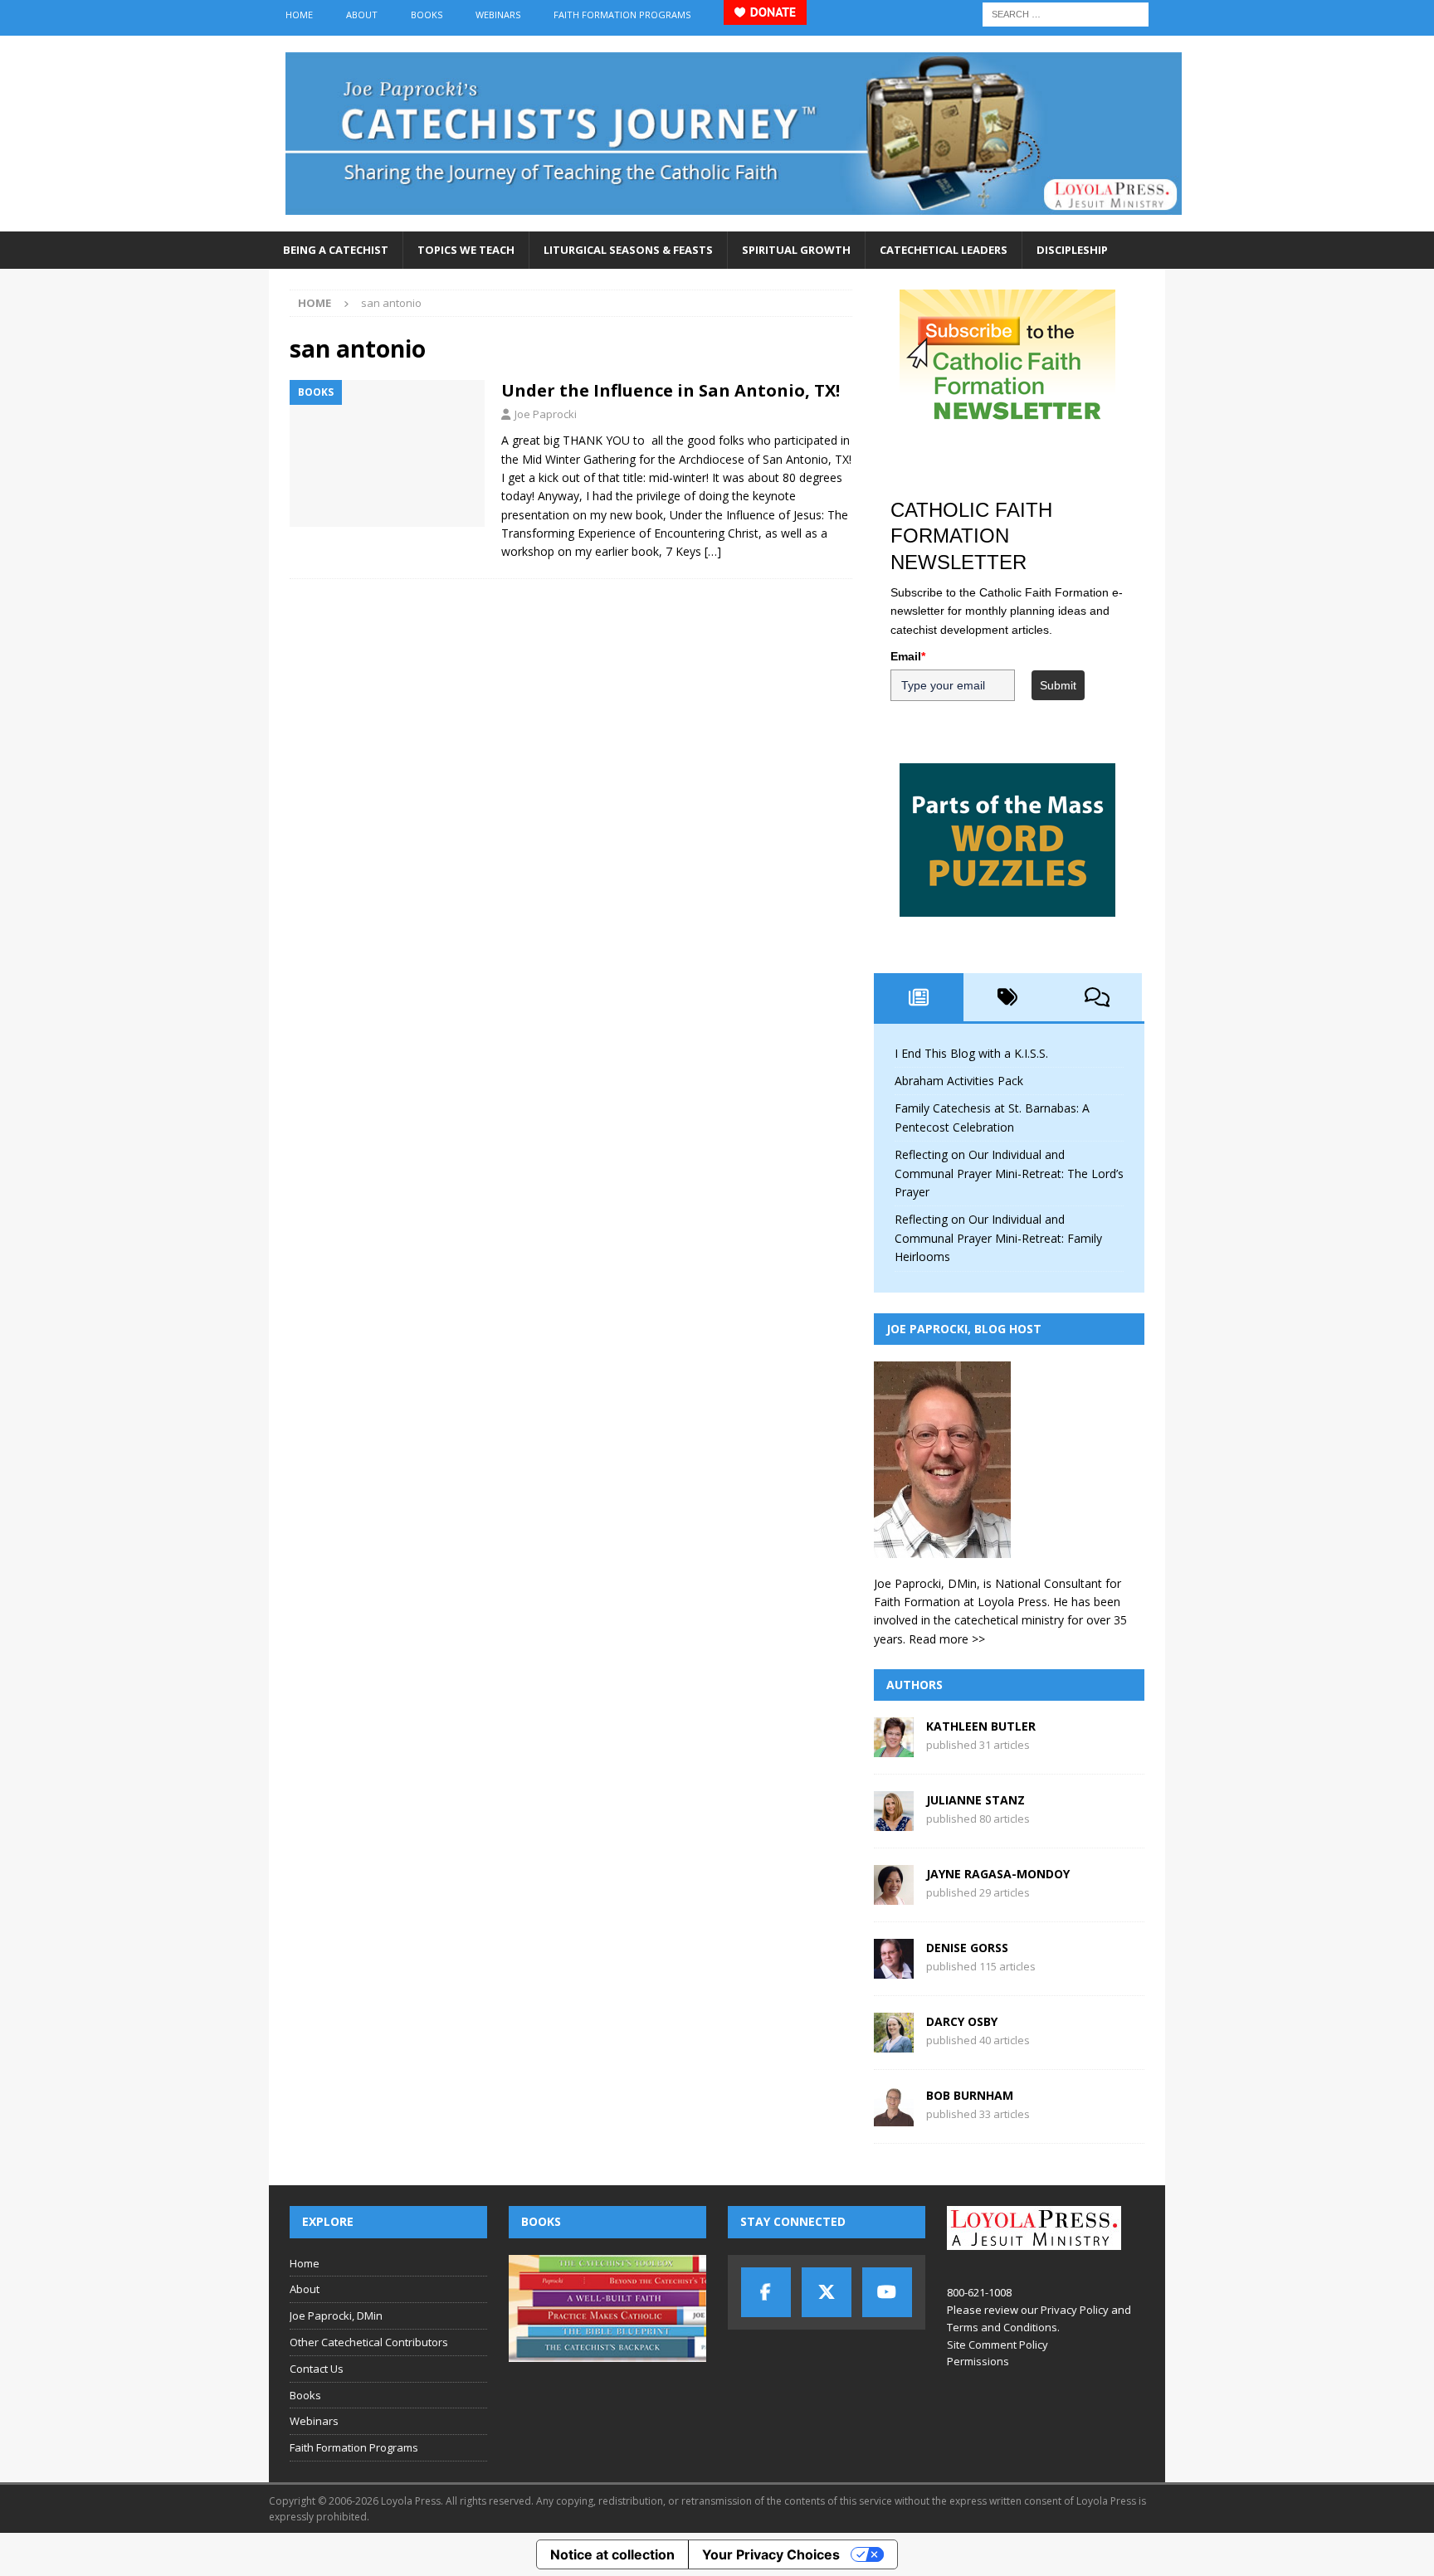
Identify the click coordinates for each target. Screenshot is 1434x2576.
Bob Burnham (970, 2095)
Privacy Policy (1075, 2310)
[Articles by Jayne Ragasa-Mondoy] (894, 1895)
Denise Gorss (967, 1948)
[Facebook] (766, 2292)
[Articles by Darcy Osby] (894, 2043)
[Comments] (1097, 997)
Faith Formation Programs (622, 15)
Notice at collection (612, 2554)
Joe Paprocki (546, 414)
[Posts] (919, 997)
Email (908, 656)
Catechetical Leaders (944, 250)
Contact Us (317, 2369)
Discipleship (1072, 250)
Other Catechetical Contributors (369, 2342)
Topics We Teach (466, 250)
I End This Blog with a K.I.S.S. (971, 1053)
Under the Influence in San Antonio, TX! (671, 390)
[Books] (387, 453)
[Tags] (1008, 997)
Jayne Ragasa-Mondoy (998, 1874)
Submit (1058, 685)
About (362, 15)
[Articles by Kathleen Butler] (894, 1748)
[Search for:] (1066, 13)
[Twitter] (827, 2292)
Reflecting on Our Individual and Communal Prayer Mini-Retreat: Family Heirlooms (998, 1238)
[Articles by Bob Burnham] (894, 2117)
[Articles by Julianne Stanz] (894, 1821)
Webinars (498, 15)
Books (427, 15)
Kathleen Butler (981, 1726)
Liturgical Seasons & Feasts (628, 250)
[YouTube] (887, 2292)
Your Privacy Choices (771, 2554)
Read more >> (947, 1639)
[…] (713, 551)
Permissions (978, 2361)
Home (299, 15)
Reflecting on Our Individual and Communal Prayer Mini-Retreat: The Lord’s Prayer (1009, 1173)
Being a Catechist (336, 250)
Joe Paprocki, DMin (336, 2315)
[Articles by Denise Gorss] (894, 1969)
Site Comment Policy (997, 2345)
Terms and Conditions (1002, 2327)
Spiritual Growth (796, 250)
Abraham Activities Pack (959, 1081)
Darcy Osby (962, 2021)
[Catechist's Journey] (734, 222)
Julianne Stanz (976, 1800)
